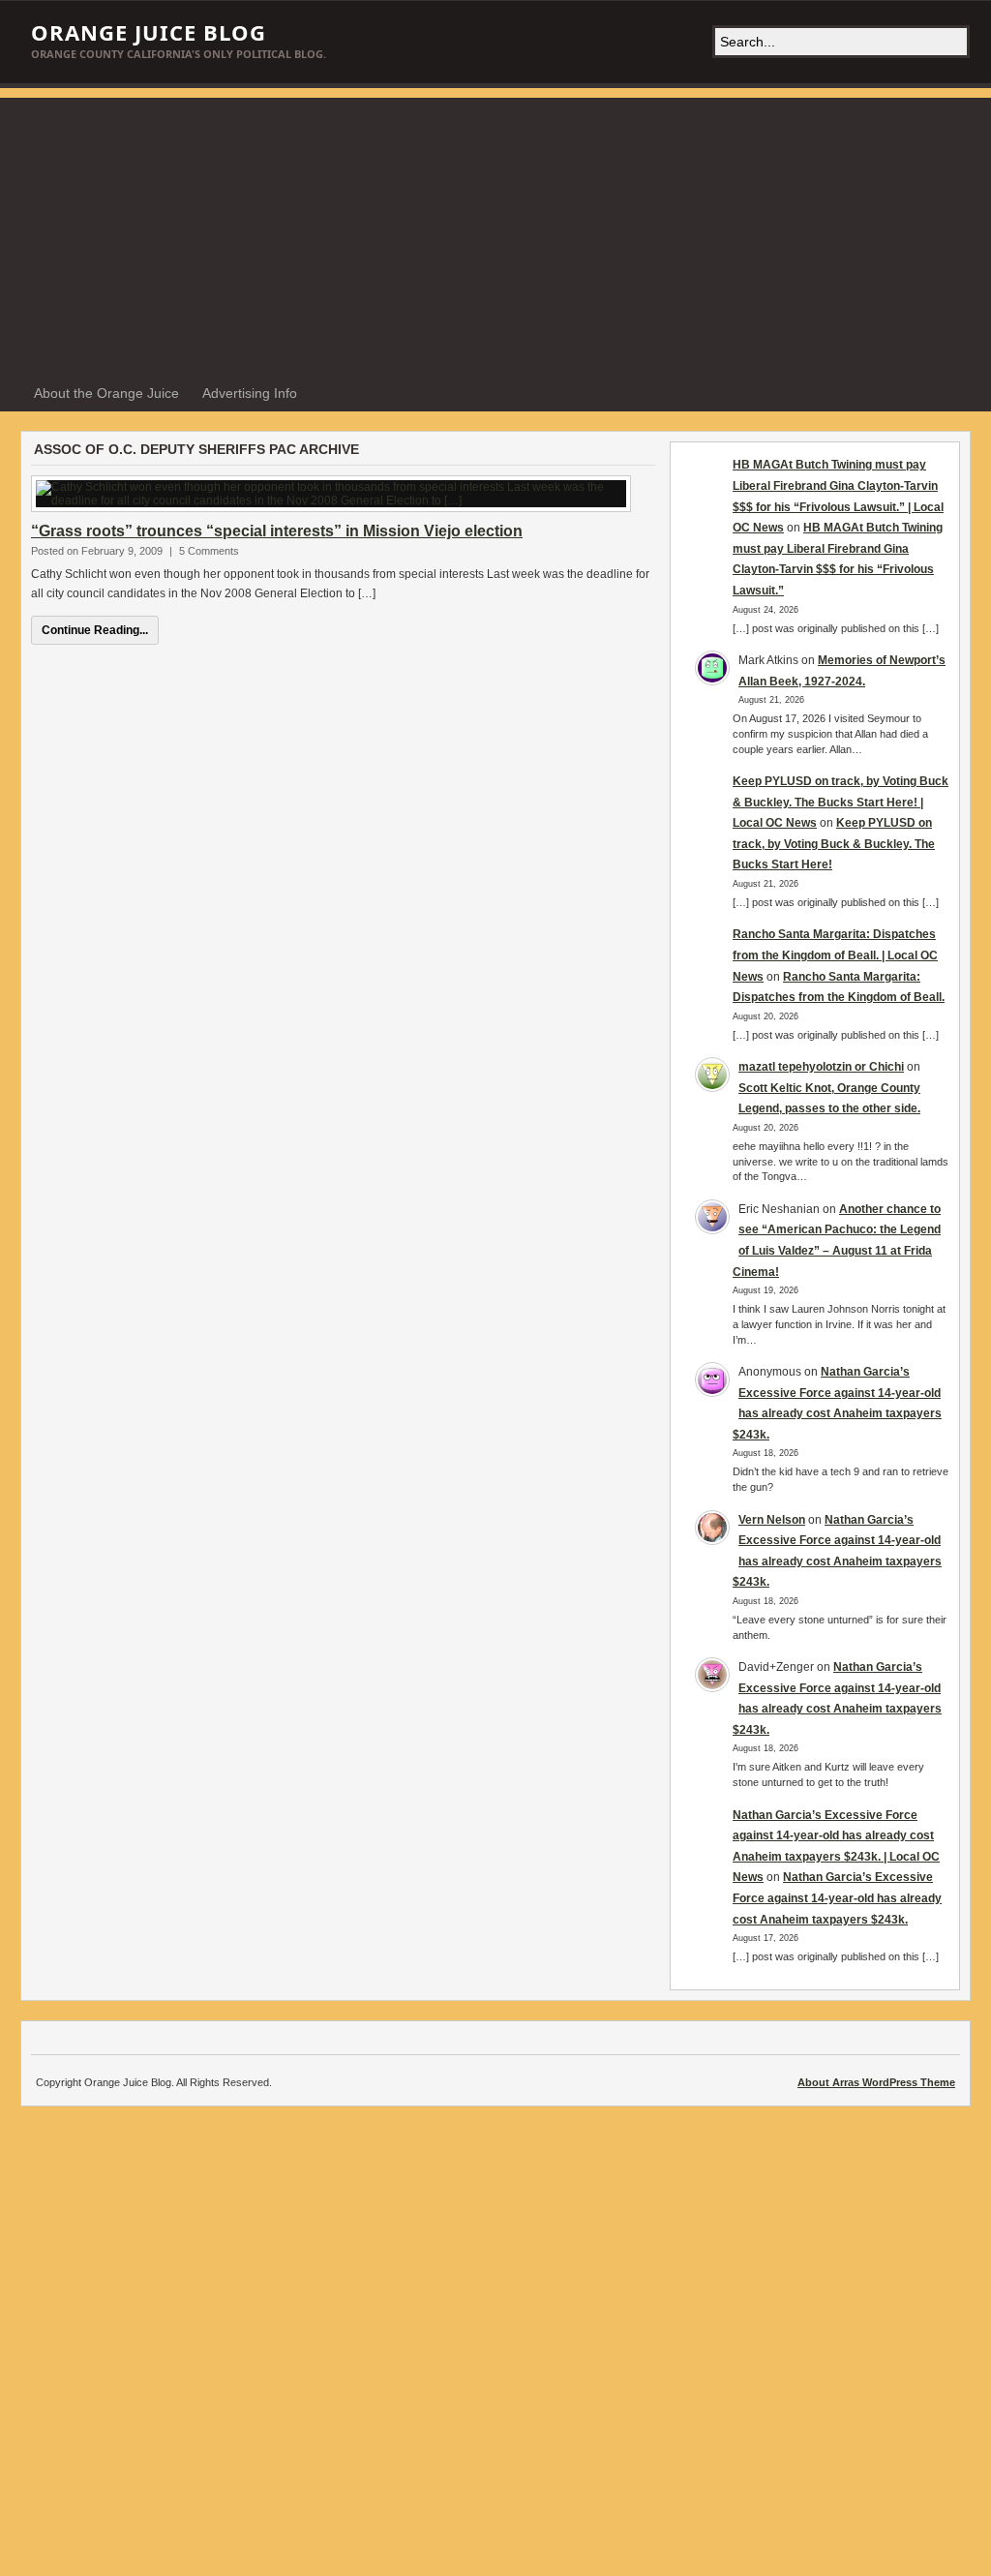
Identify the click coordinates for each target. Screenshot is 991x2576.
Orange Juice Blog (149, 32)
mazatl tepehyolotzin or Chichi (821, 1067)
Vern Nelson (772, 1520)
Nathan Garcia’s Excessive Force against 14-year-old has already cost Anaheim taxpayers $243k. (837, 1898)
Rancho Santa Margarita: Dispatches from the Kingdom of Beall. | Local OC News (835, 955)
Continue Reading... (95, 630)
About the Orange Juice (106, 393)
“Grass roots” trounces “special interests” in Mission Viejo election (277, 531)
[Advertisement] (495, 233)
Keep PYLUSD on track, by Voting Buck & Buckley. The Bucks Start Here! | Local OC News (841, 802)
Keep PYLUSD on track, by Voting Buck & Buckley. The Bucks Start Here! (834, 844)
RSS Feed (951, 394)
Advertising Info (250, 393)
